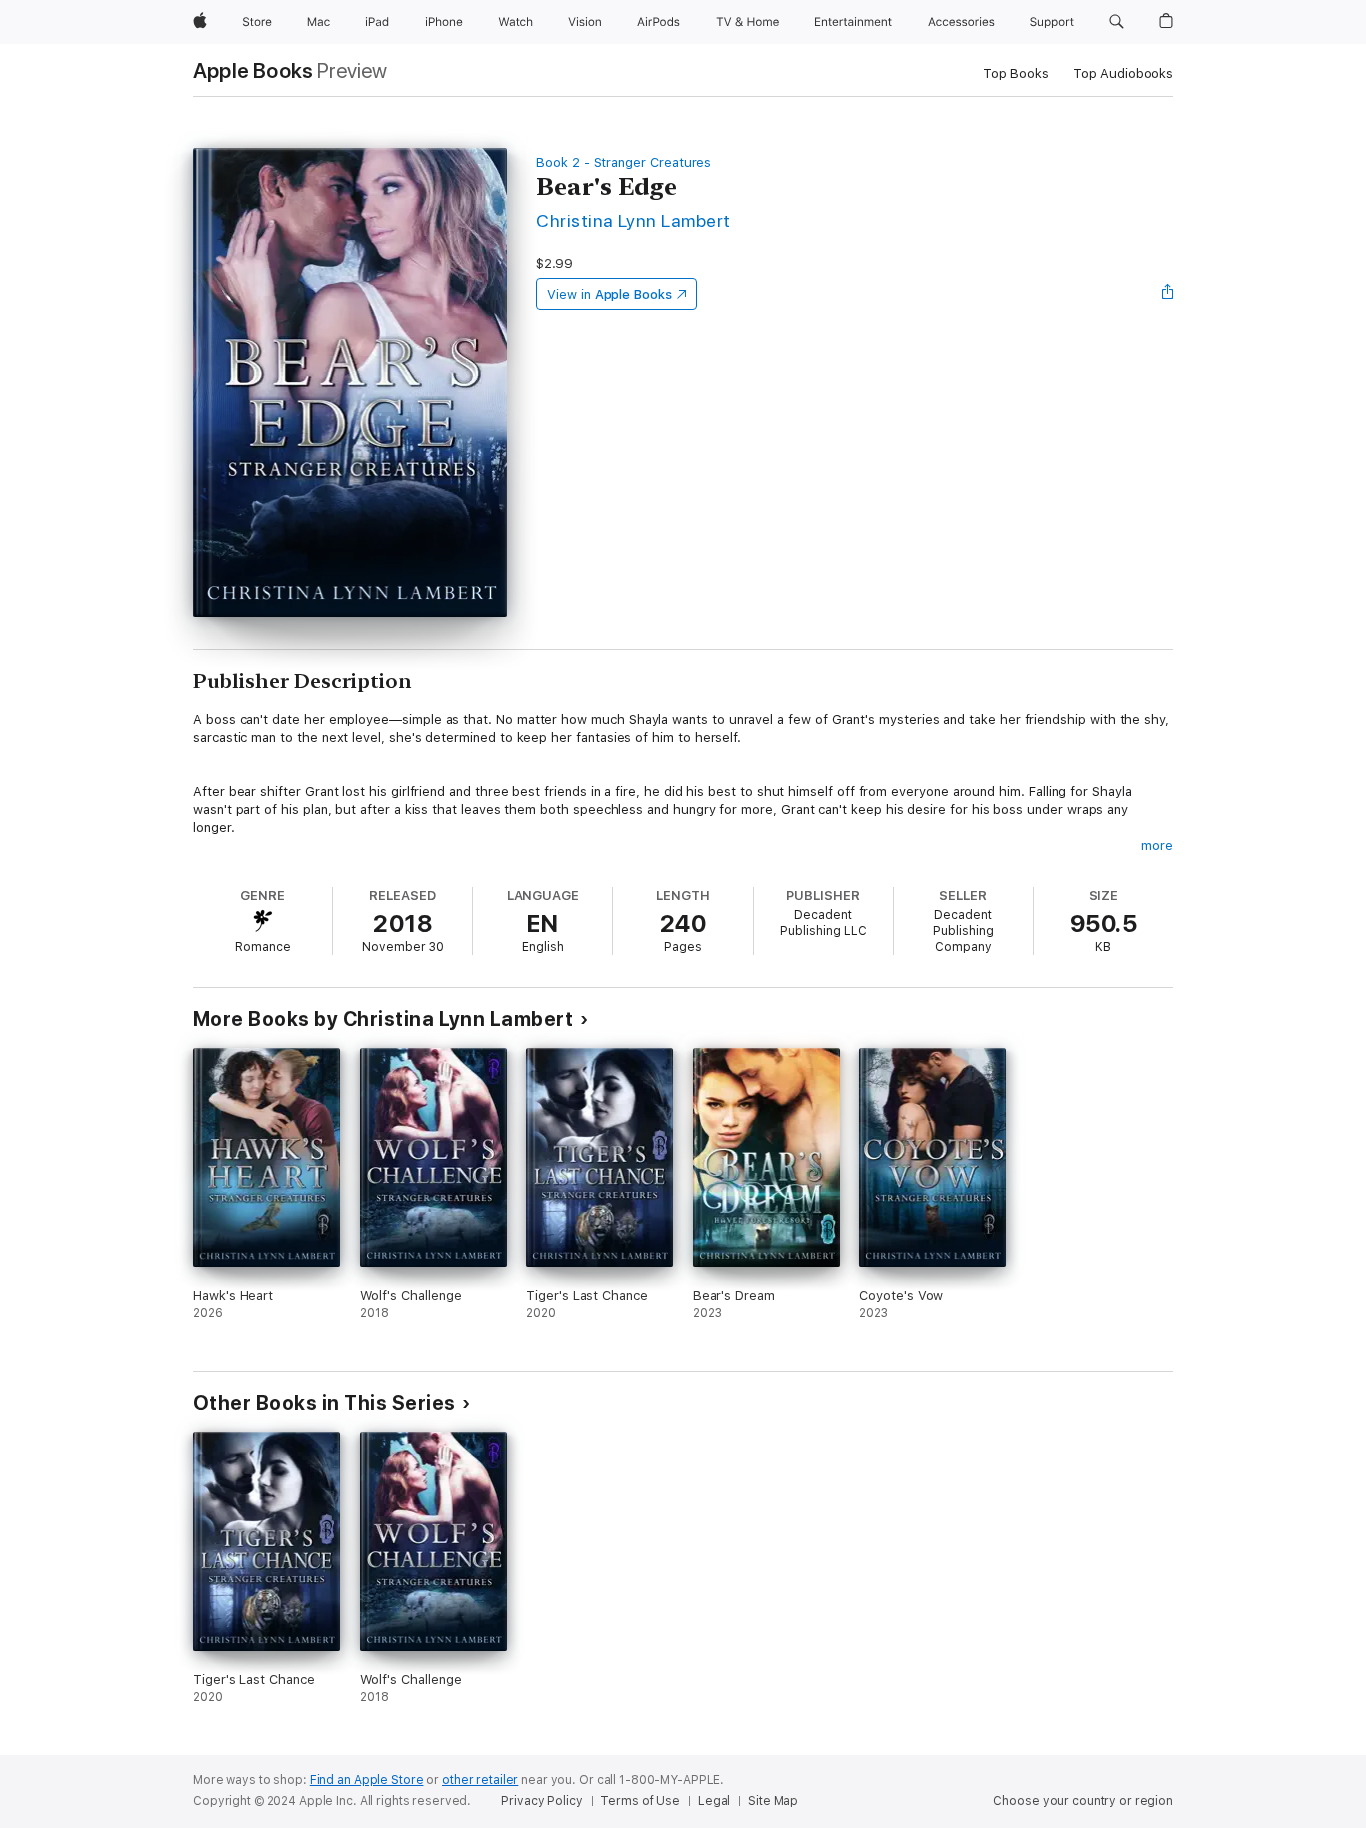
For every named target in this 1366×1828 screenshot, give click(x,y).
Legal (714, 1801)
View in (609, 294)
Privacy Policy (541, 1801)
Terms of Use (640, 1801)
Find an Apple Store (367, 1780)
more (1157, 845)
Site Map (773, 1801)
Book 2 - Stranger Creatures (623, 162)
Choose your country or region (1083, 1801)
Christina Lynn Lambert (633, 220)
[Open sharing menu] (1168, 294)
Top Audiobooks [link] (1123, 73)
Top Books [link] (1016, 73)
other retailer (480, 1780)
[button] (1116, 22)
